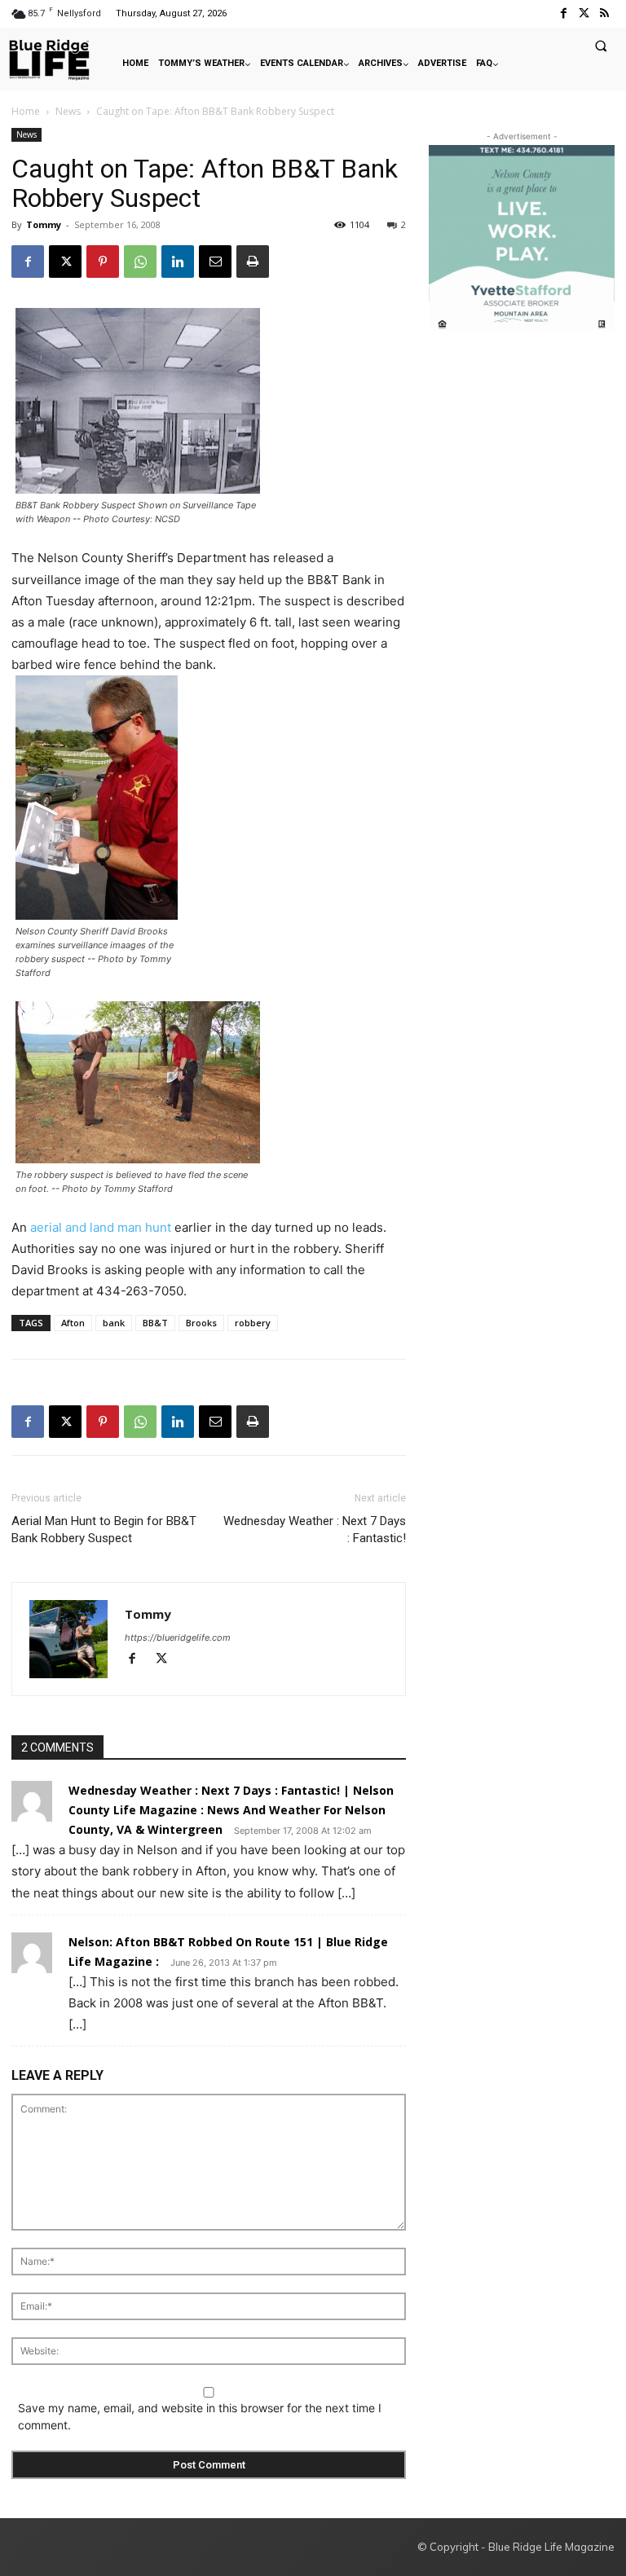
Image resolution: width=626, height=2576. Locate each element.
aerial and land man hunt (101, 1227)
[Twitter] (584, 13)
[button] (601, 46)
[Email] (215, 262)
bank (114, 1323)
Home (26, 111)
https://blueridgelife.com (178, 1637)
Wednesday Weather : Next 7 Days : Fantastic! (315, 1530)
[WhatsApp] (140, 262)
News (68, 111)
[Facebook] (563, 13)
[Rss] (604, 13)
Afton (73, 1323)
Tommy (44, 224)
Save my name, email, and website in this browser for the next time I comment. (200, 2416)
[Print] (253, 262)
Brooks (201, 1323)
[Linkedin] (178, 262)
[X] (65, 262)
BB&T (155, 1323)
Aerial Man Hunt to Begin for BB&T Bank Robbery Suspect (104, 1530)
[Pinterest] (103, 262)
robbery (253, 1323)
